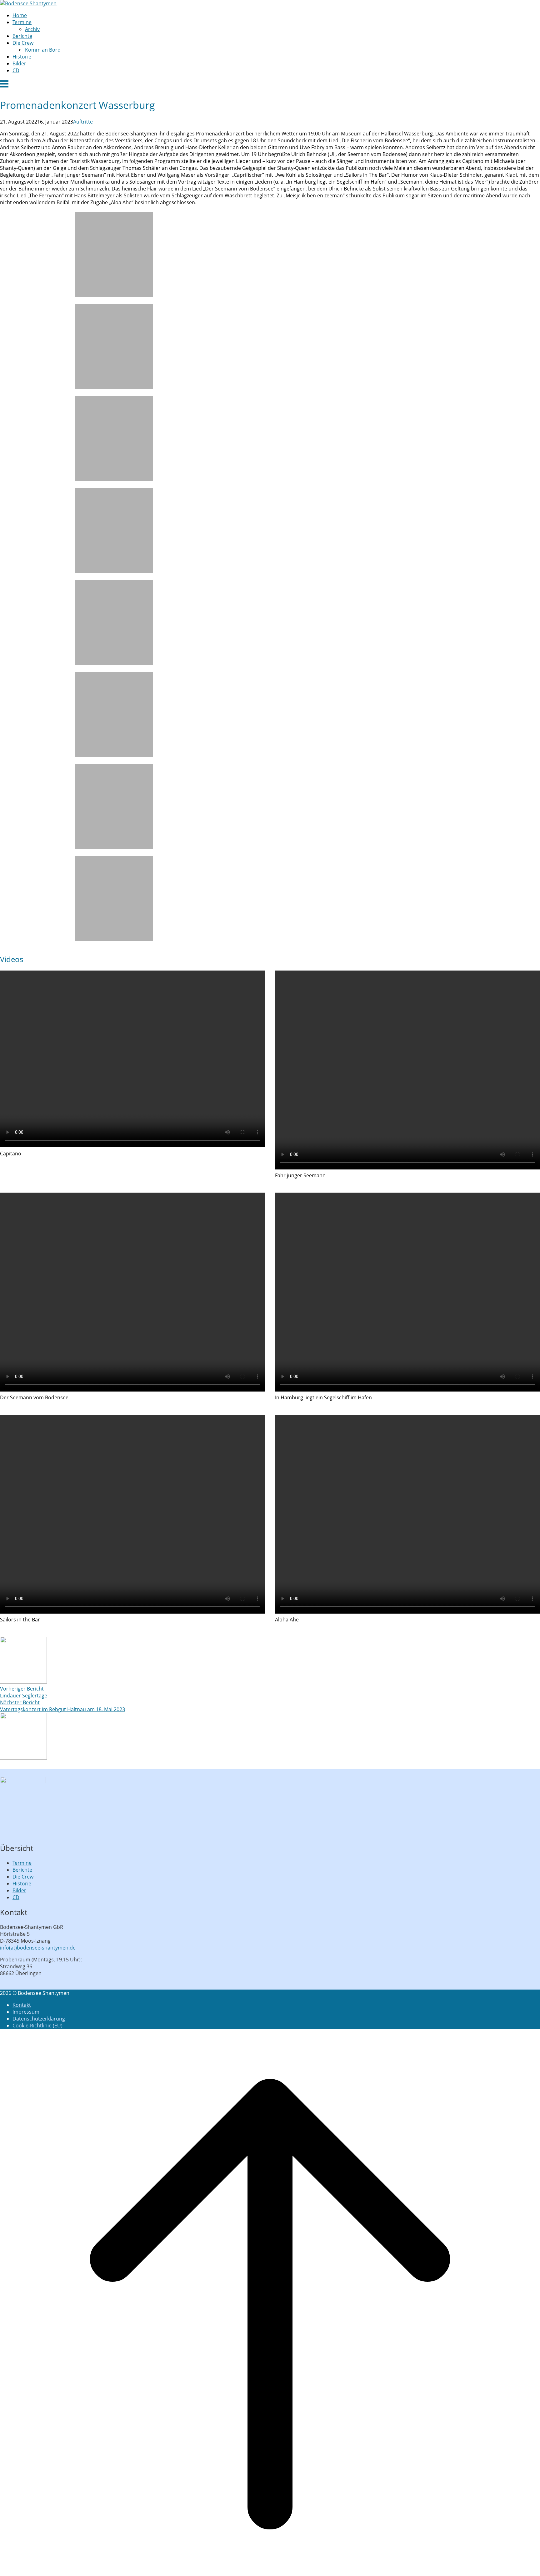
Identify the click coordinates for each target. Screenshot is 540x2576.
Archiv (32, 29)
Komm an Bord (43, 50)
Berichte (22, 36)
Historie (22, 57)
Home (20, 15)
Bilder (19, 63)
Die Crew (23, 43)
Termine (22, 22)
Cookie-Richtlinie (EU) (37, 2026)
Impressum (26, 2012)
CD (16, 70)
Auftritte (83, 122)
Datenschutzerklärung (39, 2019)
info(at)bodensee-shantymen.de (38, 1948)
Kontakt (22, 2005)
